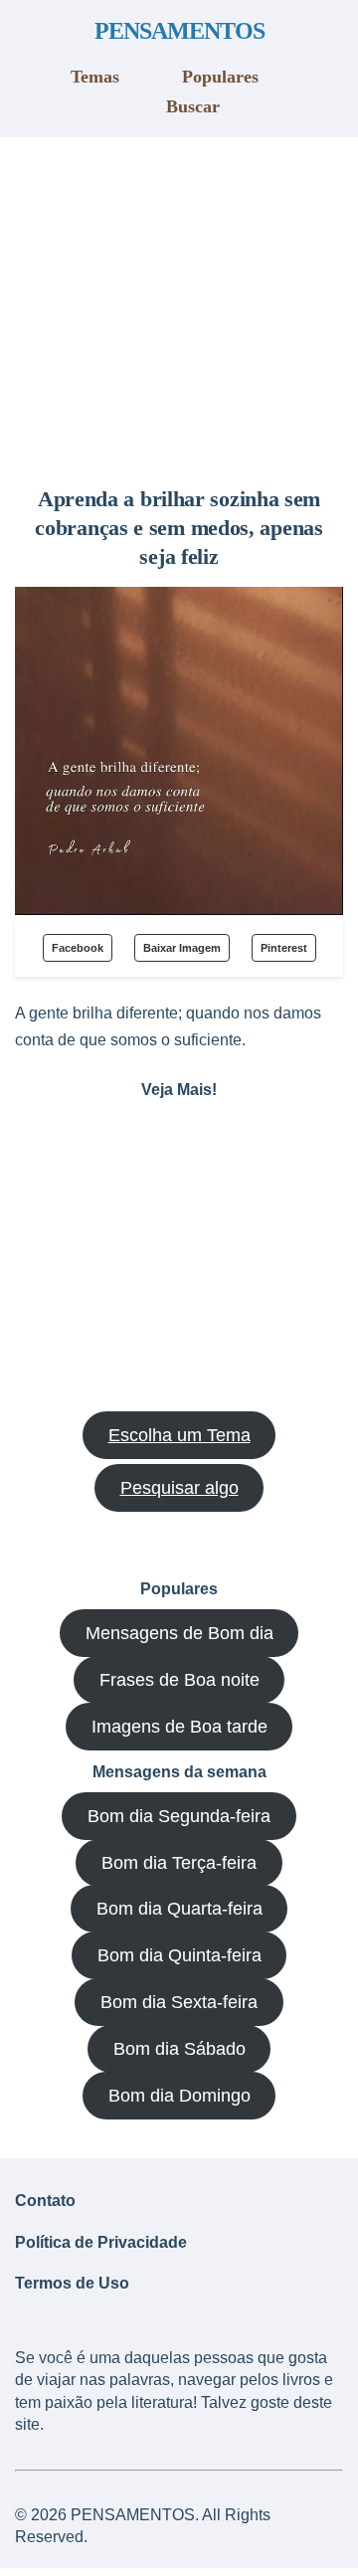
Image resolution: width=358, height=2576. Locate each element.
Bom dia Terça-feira (179, 1863)
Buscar (193, 106)
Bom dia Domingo (179, 2096)
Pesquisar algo (179, 1488)
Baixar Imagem (182, 948)
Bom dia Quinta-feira (179, 1955)
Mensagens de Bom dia (179, 1633)
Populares (220, 77)
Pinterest (284, 948)
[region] (179, 304)
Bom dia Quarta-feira (179, 1909)
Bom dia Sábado (179, 2049)
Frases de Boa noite (179, 1680)
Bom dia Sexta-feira (179, 2002)
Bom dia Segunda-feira (179, 1816)
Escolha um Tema (179, 1435)
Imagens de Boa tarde (179, 1727)
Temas (95, 77)
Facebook (78, 948)
